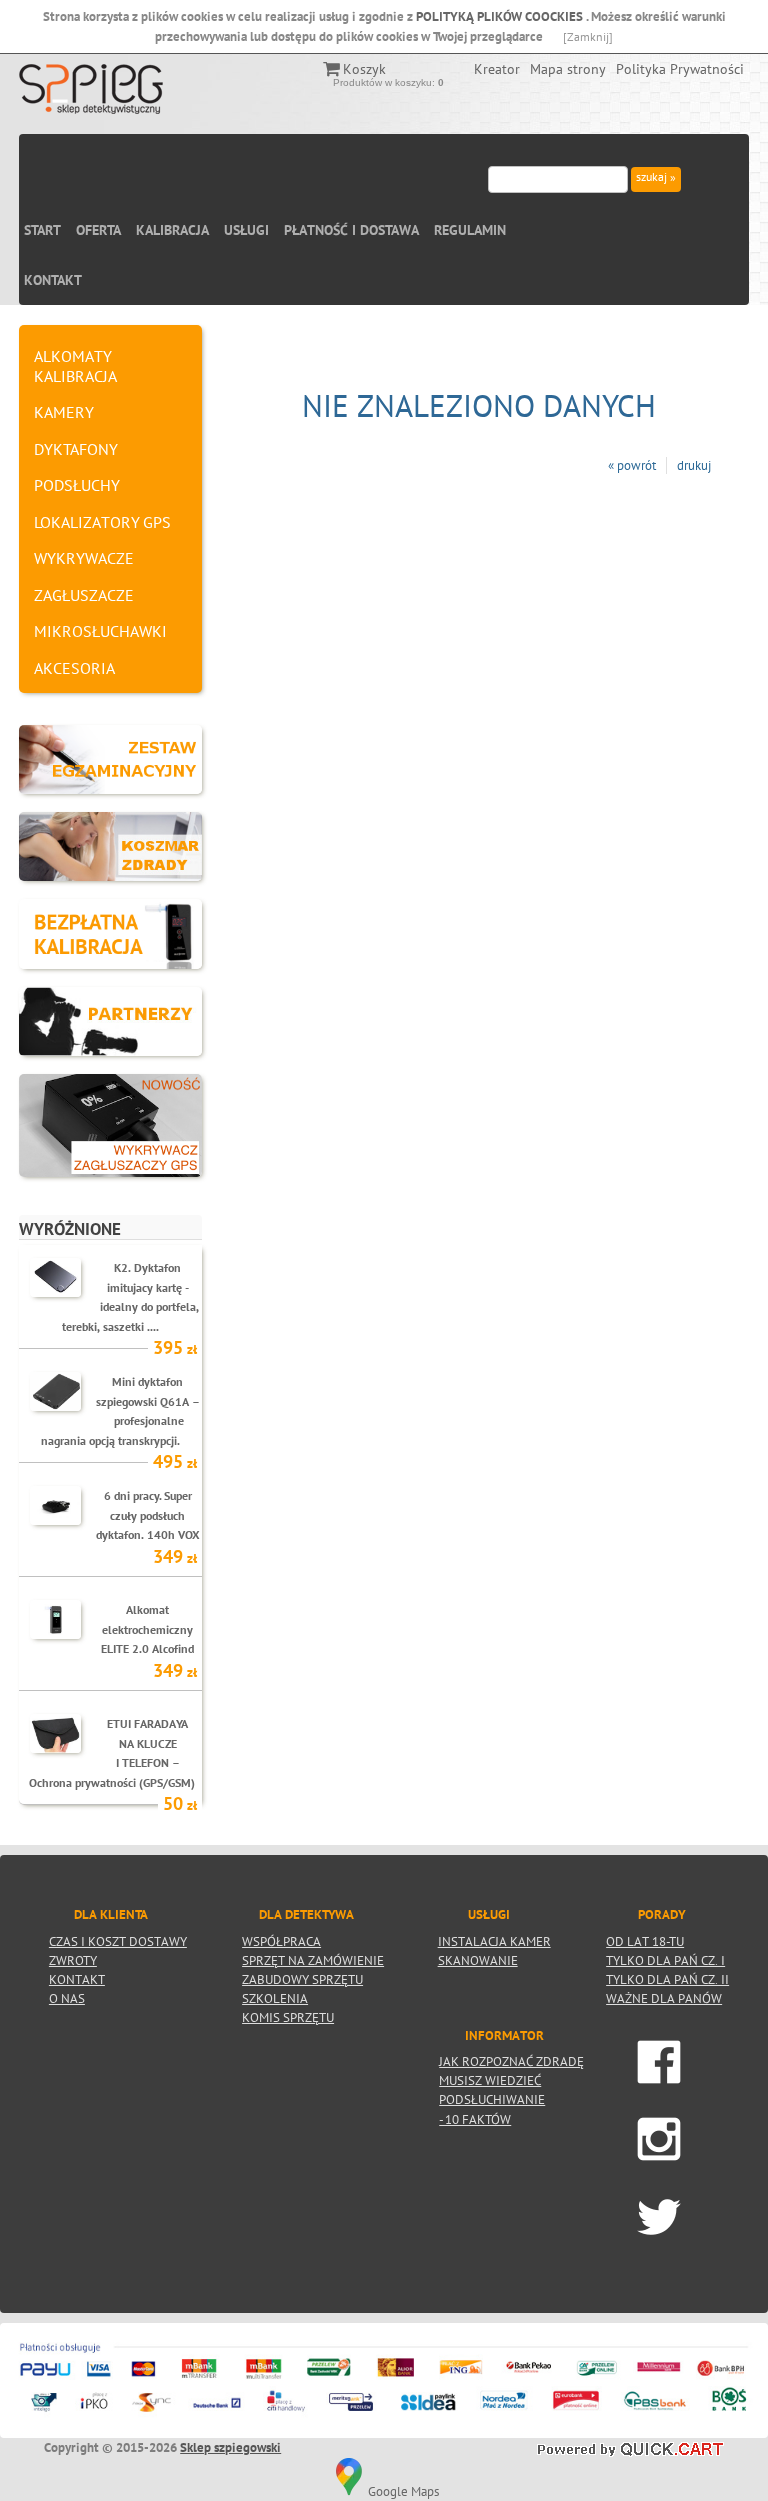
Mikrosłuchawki (100, 631)
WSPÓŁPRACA (281, 1941)
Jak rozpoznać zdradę (511, 2061)
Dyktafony (76, 449)
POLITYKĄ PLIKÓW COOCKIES (501, 16)
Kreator (497, 69)
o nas (67, 1998)
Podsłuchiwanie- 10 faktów (492, 2099)
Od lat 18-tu (645, 1941)
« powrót (632, 465)
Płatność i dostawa (351, 230)
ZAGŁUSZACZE (84, 595)
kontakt (77, 1979)
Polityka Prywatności (680, 69)
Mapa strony (568, 69)
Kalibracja (172, 230)
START (42, 230)
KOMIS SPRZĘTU (288, 2017)
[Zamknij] (588, 36)
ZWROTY (73, 1960)
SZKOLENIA (275, 1998)
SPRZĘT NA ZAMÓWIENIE (313, 1960)
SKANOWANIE (478, 1960)
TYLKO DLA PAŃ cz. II (667, 1979)
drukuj (694, 465)
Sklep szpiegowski (230, 2447)
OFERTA (98, 230)
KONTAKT (53, 280)
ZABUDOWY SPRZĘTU (302, 1979)
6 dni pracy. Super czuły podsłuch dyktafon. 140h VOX (148, 1514)
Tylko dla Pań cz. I (665, 1960)
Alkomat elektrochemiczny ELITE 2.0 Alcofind (147, 1628)
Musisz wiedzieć (490, 2080)
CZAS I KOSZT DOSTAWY (118, 1941)
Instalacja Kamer (494, 1941)
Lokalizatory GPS (102, 522)
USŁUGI (246, 230)
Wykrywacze (84, 558)
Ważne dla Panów (664, 1998)
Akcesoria (74, 668)
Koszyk (364, 69)
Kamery (64, 412)
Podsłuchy (77, 485)
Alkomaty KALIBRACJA (75, 366)
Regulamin (470, 230)
